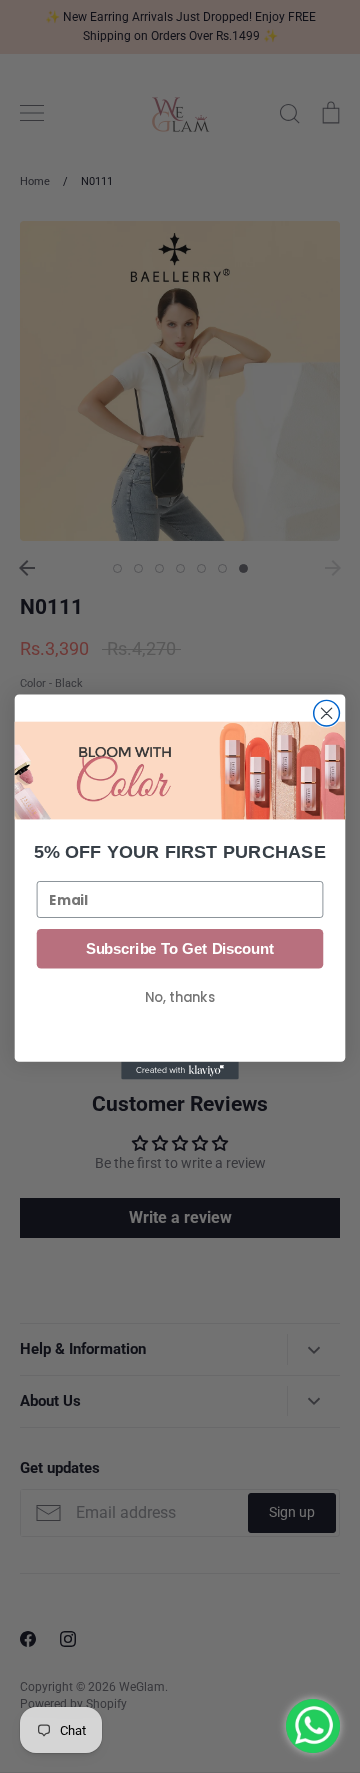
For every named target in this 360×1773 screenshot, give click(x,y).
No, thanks (180, 997)
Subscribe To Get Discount (180, 948)
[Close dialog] (327, 713)
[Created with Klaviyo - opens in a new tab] (180, 1070)
